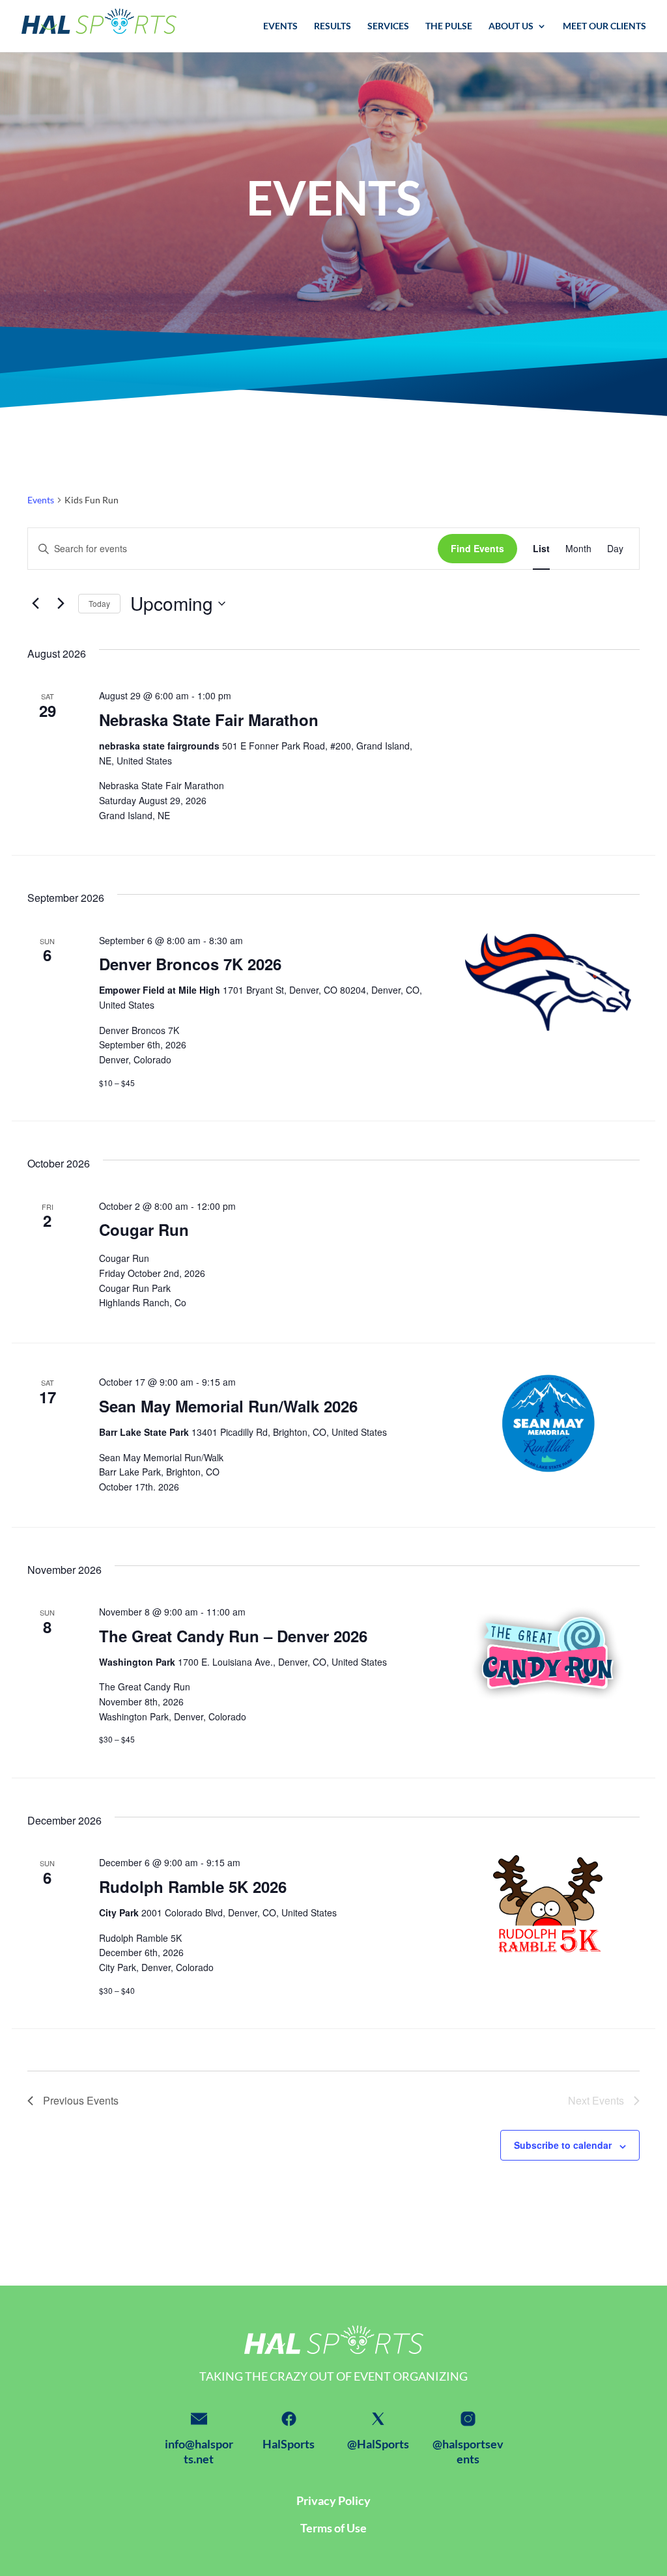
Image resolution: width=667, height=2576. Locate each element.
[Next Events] (61, 604)
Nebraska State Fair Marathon (209, 720)
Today (99, 603)
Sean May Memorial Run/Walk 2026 (228, 1406)
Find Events (477, 548)
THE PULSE (449, 26)
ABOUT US (511, 26)
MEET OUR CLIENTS (604, 26)
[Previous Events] (35, 604)
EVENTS (280, 26)
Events (41, 500)
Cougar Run (144, 1229)
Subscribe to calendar (563, 2145)
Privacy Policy (333, 2500)
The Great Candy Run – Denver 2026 (233, 1636)
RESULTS (333, 26)
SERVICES (388, 26)
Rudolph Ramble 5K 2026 (193, 1886)
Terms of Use (333, 2528)
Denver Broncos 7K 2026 (190, 964)
